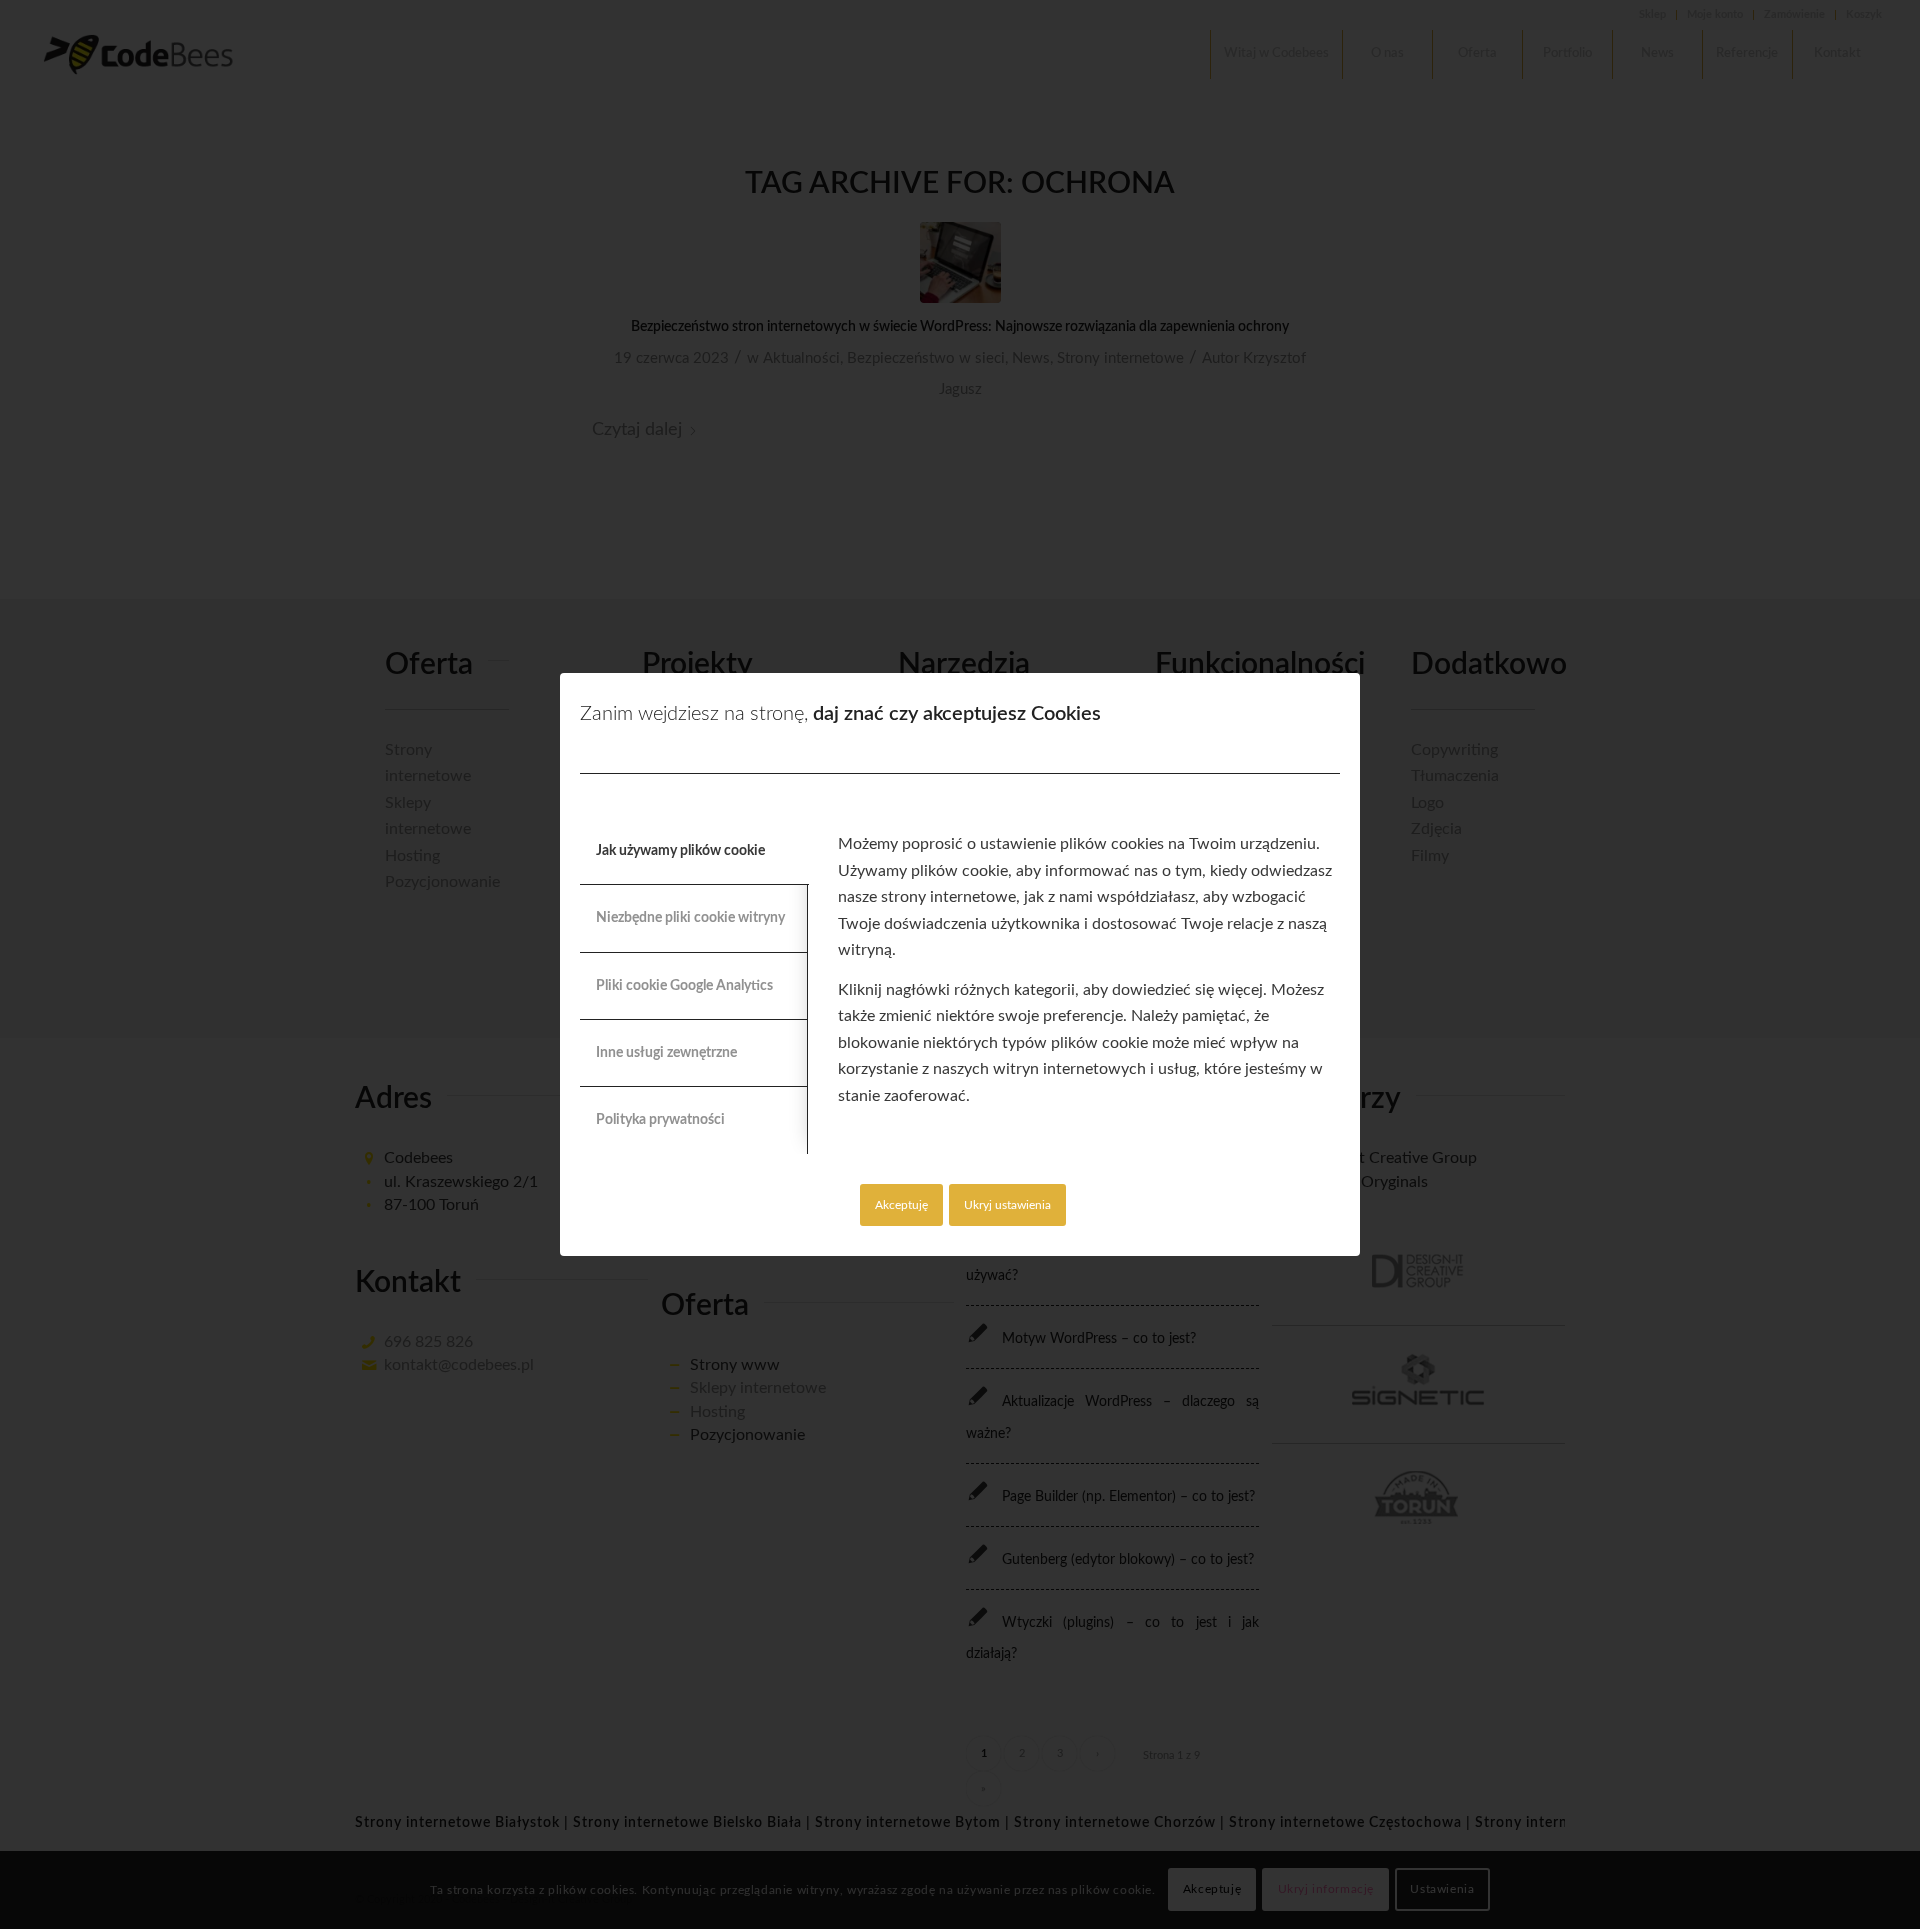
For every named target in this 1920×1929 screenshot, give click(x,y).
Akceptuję (901, 1205)
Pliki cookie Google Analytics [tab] (684, 986)
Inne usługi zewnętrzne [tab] (666, 1053)
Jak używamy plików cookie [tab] (680, 851)
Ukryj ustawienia (1007, 1205)
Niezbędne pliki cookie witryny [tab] (690, 918)
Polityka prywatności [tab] (660, 1120)
